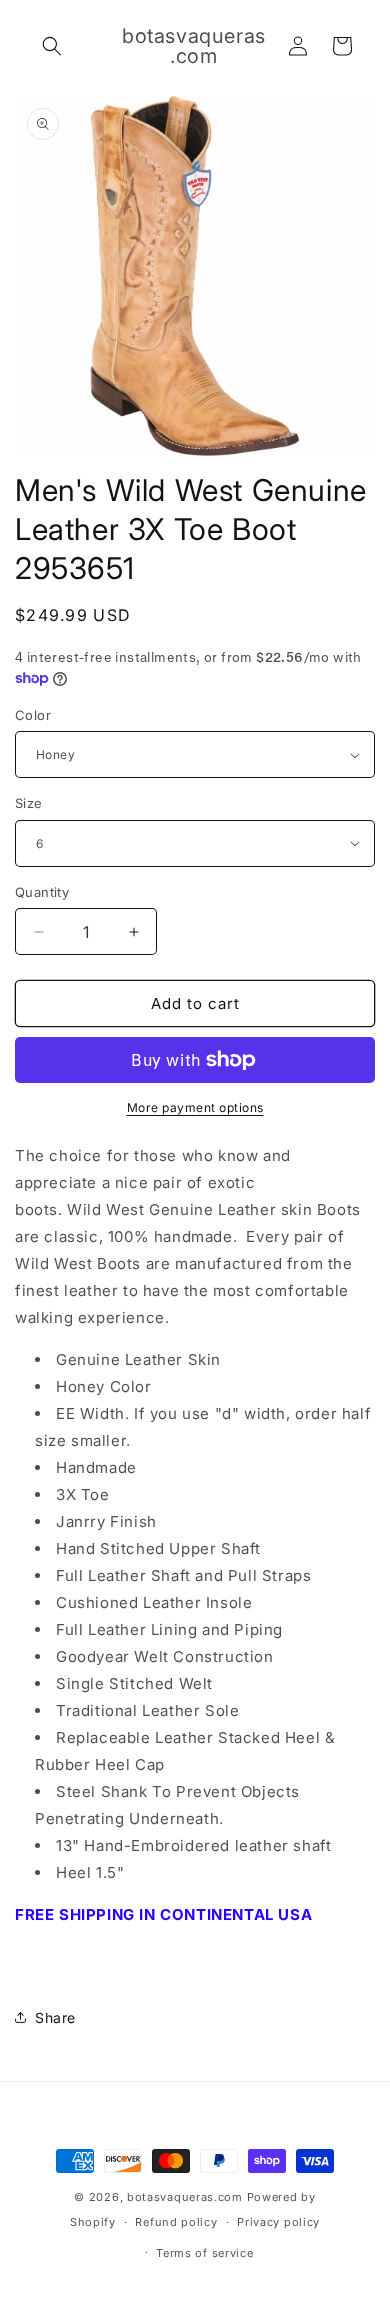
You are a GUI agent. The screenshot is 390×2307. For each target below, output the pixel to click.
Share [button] (55, 2017)
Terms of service (204, 2253)
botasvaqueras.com (185, 2197)
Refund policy (176, 2222)
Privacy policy (278, 2222)
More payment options (195, 1107)
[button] (52, 46)
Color (33, 715)
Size (29, 803)
